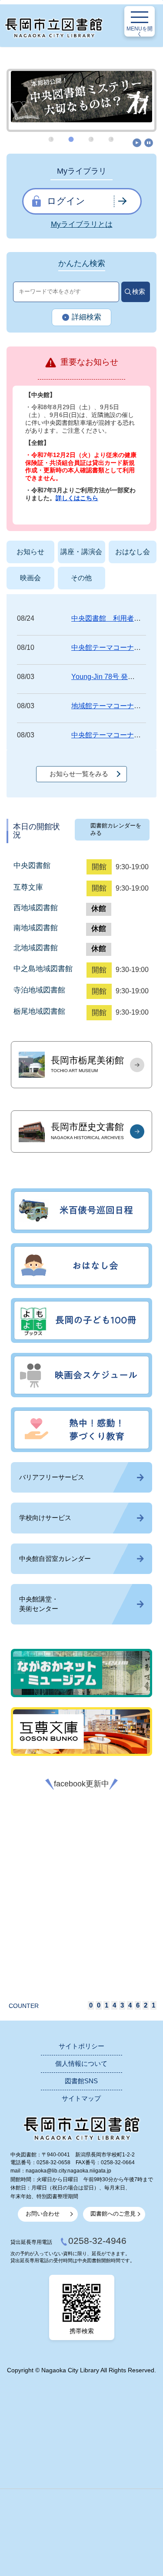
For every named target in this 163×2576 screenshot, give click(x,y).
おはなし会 (133, 552)
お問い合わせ (43, 2214)
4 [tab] (112, 139)
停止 (149, 143)
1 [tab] (52, 139)
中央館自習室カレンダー (55, 1559)
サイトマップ (81, 2098)
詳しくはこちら (77, 498)
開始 (137, 143)
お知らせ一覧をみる (79, 774)
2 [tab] (72, 139)
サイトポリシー (81, 2046)
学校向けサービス (45, 1518)
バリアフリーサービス (52, 1477)
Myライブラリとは (82, 224)
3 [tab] (92, 139)
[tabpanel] (81, 97)
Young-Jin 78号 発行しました (117, 677)
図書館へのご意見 (113, 2214)
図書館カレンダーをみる (116, 829)
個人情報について (81, 2064)
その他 (81, 578)
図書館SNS (81, 2081)
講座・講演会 (81, 552)
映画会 (30, 578)
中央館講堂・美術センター (39, 1604)
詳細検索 (86, 317)
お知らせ (30, 552)
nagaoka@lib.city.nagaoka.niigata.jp (68, 2171)
